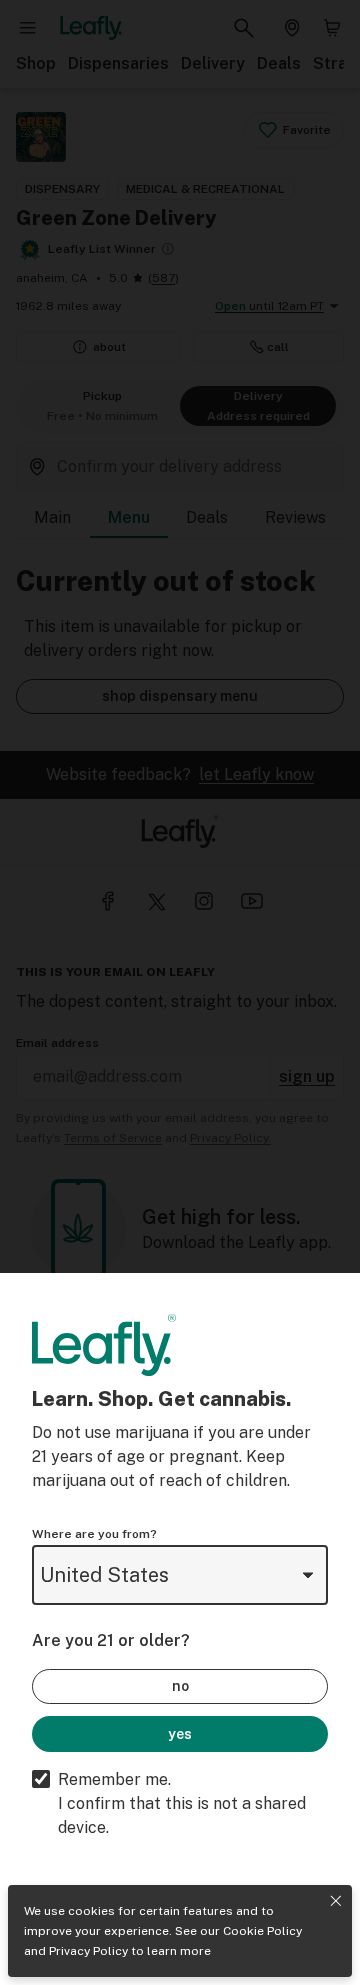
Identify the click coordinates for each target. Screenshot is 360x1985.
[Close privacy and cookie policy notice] (336, 1901)
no (180, 1686)
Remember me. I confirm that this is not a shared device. (182, 1803)
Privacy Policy (88, 1951)
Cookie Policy (262, 1931)
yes (180, 1734)
